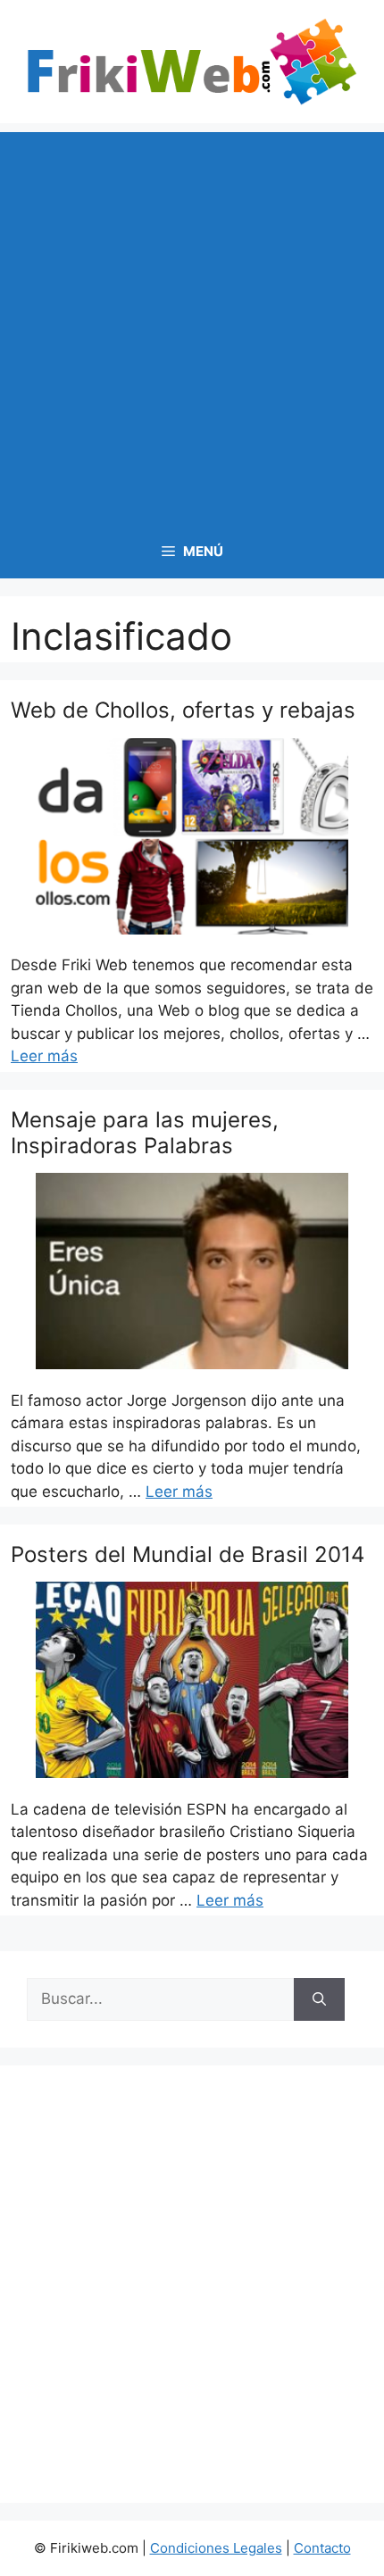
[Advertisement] (192, 324)
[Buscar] (319, 1999)
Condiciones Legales (216, 2548)
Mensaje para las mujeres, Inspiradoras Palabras (145, 1133)
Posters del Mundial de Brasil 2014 (188, 1554)
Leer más (44, 1056)
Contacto (322, 2548)
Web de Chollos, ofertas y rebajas (183, 710)
